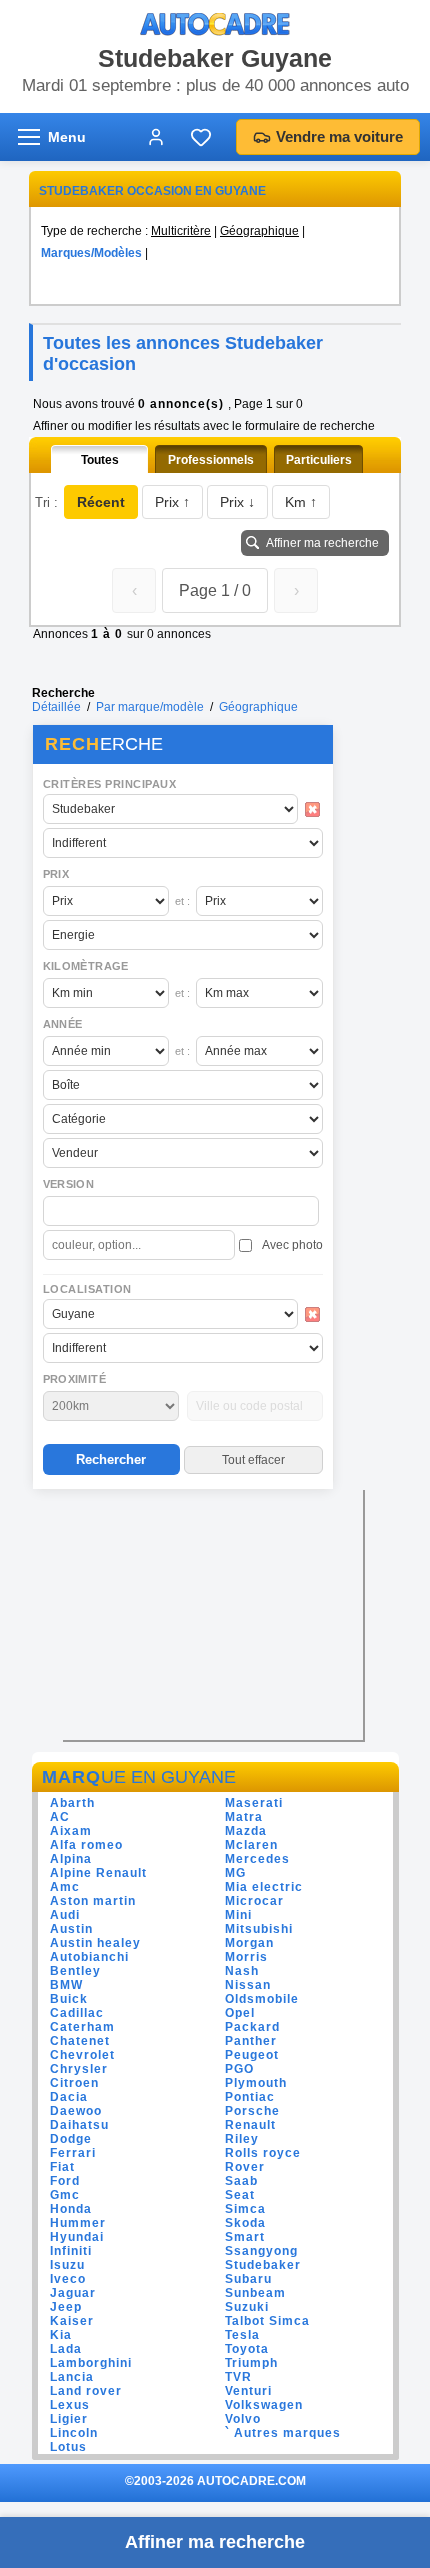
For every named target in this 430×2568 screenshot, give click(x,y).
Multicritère (181, 231)
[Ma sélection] (201, 137)
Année (63, 1024)
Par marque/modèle (150, 707)
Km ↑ (301, 502)
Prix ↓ (237, 502)
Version (69, 1184)
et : (182, 901)
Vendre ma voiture (339, 136)
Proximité (75, 1379)
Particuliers (319, 460)
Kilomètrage (86, 966)
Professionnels (211, 460)
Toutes (100, 460)
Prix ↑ (172, 502)
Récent (101, 502)
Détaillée (56, 707)
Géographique (259, 231)
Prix (56, 874)
